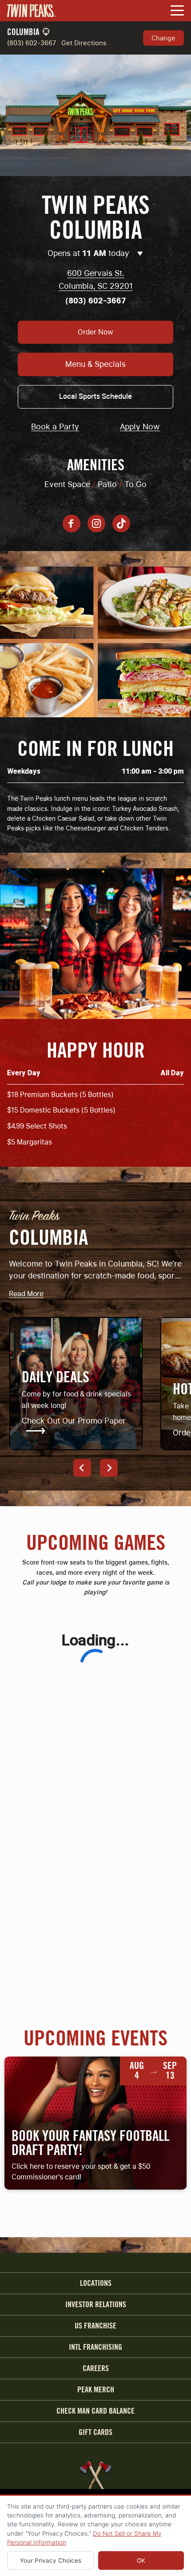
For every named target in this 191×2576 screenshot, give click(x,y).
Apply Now (140, 427)
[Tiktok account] (121, 523)
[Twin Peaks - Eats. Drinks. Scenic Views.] (32, 11)
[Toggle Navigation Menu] (177, 11)
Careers (96, 2368)
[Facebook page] (72, 523)
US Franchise (95, 2326)
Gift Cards (95, 2432)
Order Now (95, 332)
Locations (96, 2283)
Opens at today (90, 253)
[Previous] (82, 1468)
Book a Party (55, 427)
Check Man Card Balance (95, 2411)
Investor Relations (96, 2305)
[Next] (109, 1468)
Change (163, 38)
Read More (26, 1294)
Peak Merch (96, 2390)
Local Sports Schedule (95, 396)
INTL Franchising (95, 2347)
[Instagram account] (96, 523)
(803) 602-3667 (32, 43)
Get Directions (84, 43)
